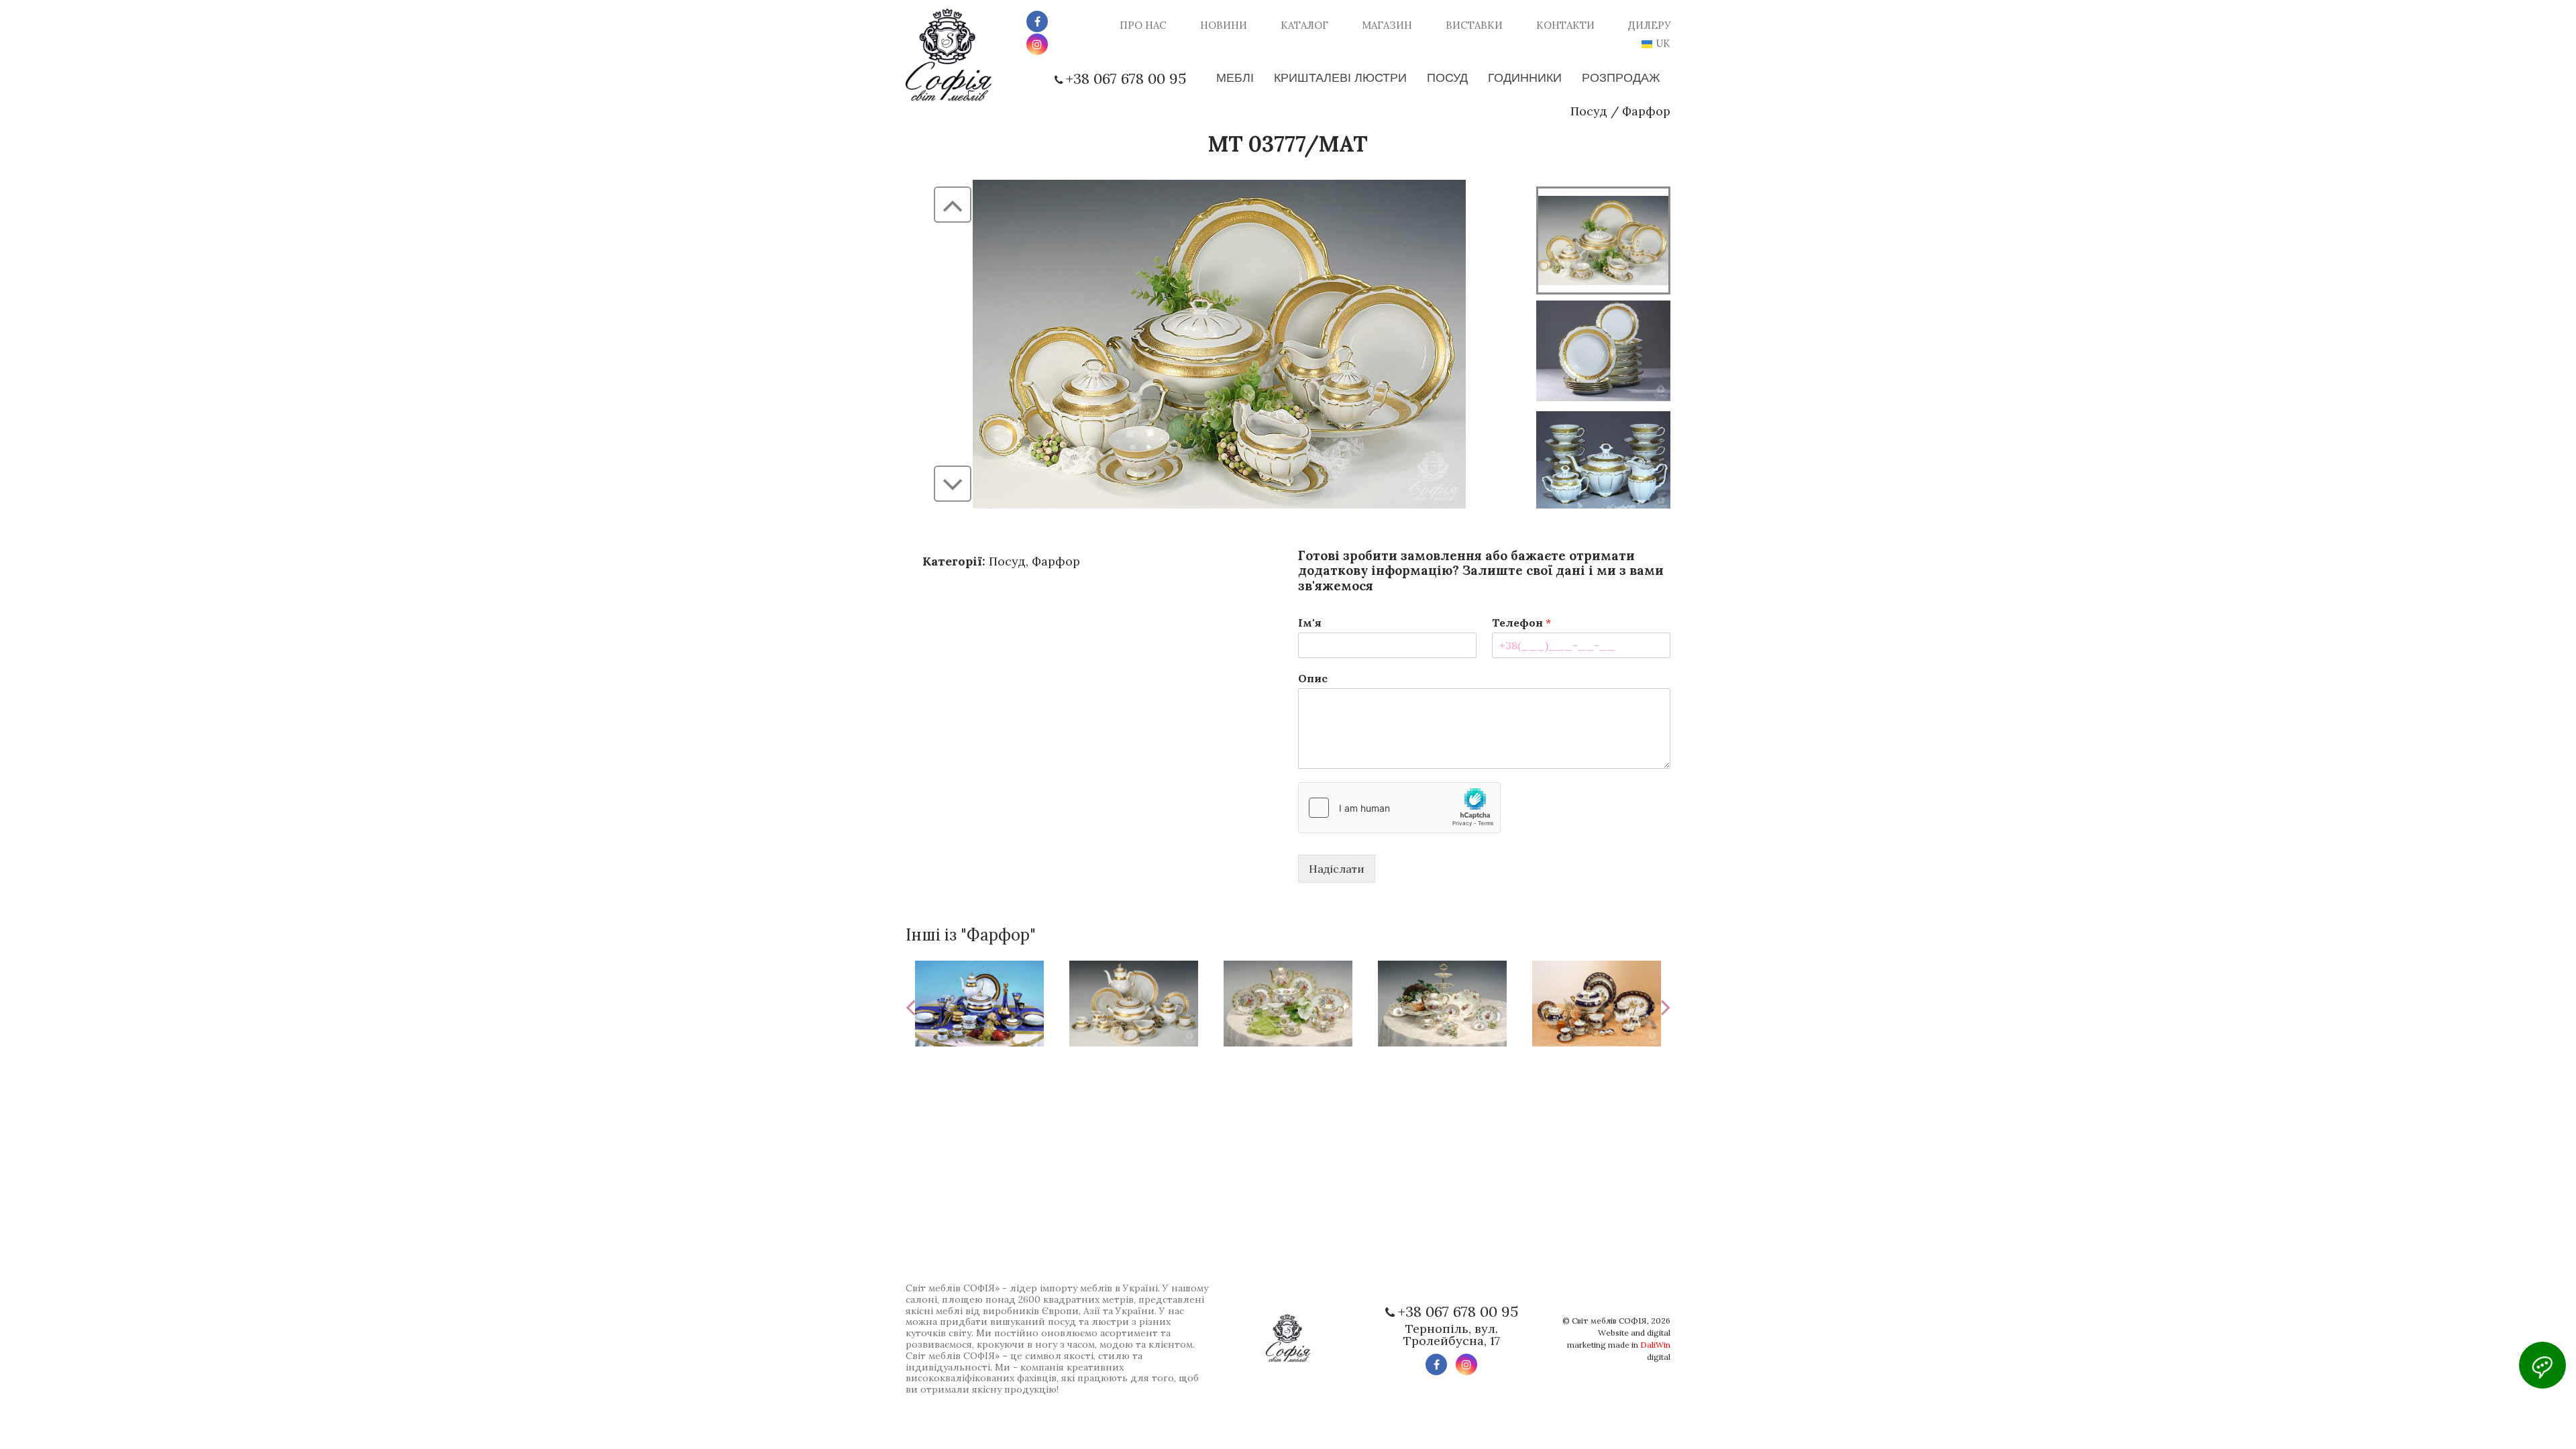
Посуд (1589, 111)
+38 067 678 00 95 (1126, 78)
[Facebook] (1037, 21)
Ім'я (1310, 623)
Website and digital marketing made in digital (1619, 1345)
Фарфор (1646, 111)
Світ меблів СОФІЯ (1609, 1321)
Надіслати (1337, 869)
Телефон (1521, 623)
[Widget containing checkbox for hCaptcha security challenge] (1399, 808)
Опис (1313, 678)
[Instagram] (1037, 44)
